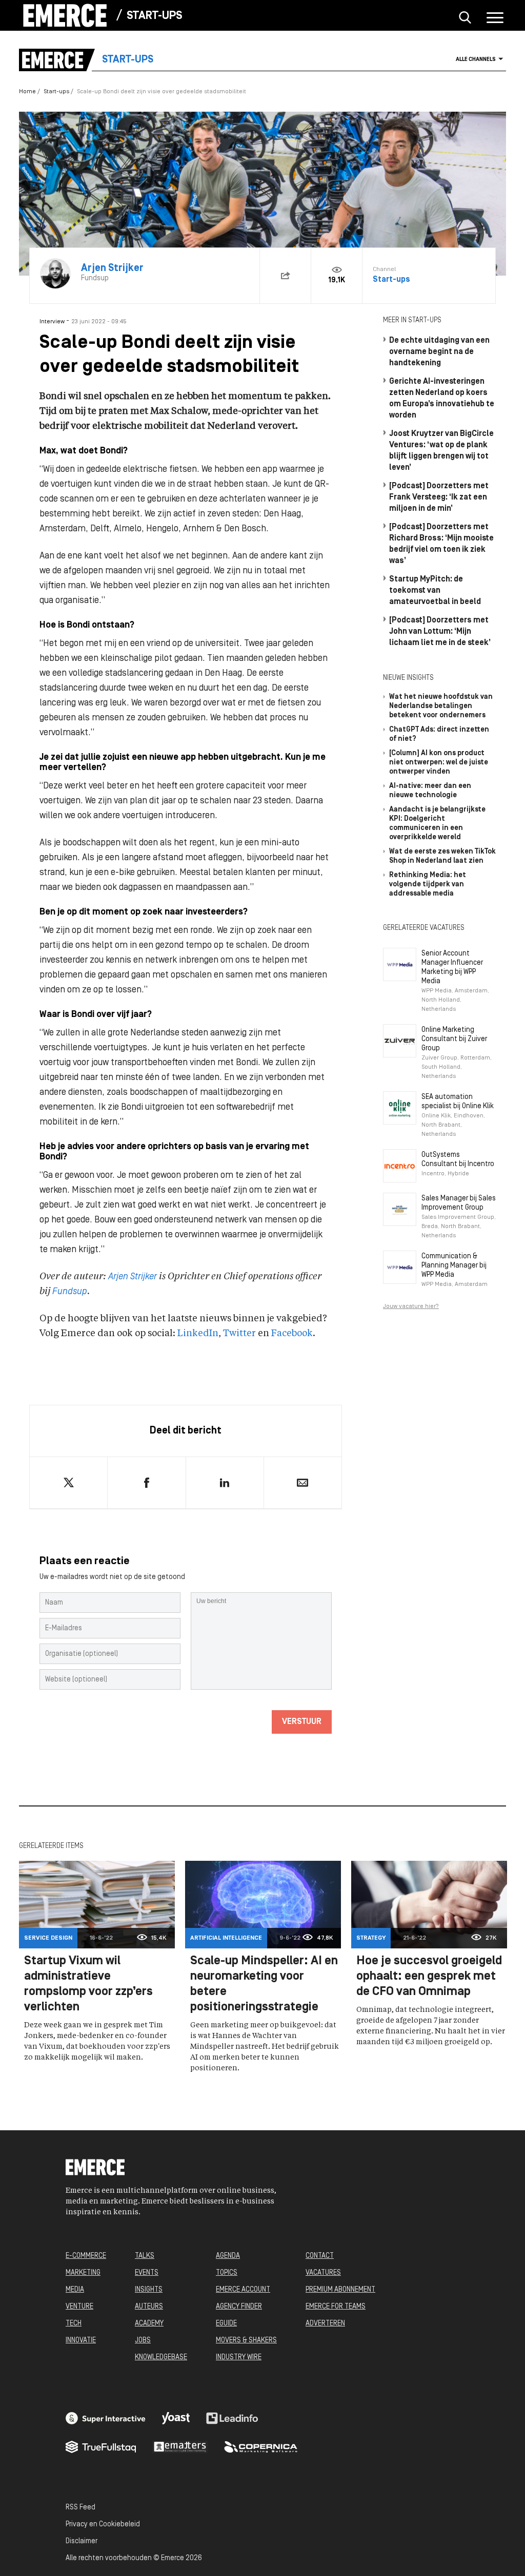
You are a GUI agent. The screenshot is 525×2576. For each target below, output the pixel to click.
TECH (74, 2324)
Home (27, 92)
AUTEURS (149, 2307)
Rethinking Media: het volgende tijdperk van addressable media (428, 885)
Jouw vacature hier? (411, 1306)
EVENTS (147, 2273)
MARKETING (83, 2273)
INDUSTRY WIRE (239, 2357)
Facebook (292, 1334)
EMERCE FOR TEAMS (336, 2307)
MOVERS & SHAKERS (246, 2341)
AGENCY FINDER (239, 2307)
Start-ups (154, 16)
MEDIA (75, 2290)
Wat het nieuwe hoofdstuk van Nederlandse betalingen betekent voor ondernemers (441, 706)
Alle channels (476, 60)
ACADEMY (149, 2324)
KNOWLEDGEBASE (161, 2357)
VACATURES (323, 2273)
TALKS (145, 2256)
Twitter (239, 1334)
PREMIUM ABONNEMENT (340, 2290)
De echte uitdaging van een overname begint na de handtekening (439, 352)
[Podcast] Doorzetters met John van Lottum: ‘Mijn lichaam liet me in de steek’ (440, 632)
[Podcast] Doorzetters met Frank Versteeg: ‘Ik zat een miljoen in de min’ (439, 497)
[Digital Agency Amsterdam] (106, 2418)
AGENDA (228, 2256)
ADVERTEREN (325, 2324)
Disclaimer (82, 2541)
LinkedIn (198, 1334)
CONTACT (320, 2256)
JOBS (143, 2341)
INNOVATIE (81, 2341)
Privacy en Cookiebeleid (103, 2525)
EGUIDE (226, 2324)
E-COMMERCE (86, 2256)
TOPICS (227, 2273)
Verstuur (302, 1722)
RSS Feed (80, 2508)
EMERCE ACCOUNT (243, 2290)
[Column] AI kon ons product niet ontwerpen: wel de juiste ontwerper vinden (439, 763)
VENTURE (79, 2307)
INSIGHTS (149, 2290)
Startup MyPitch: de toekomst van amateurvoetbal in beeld (435, 591)
